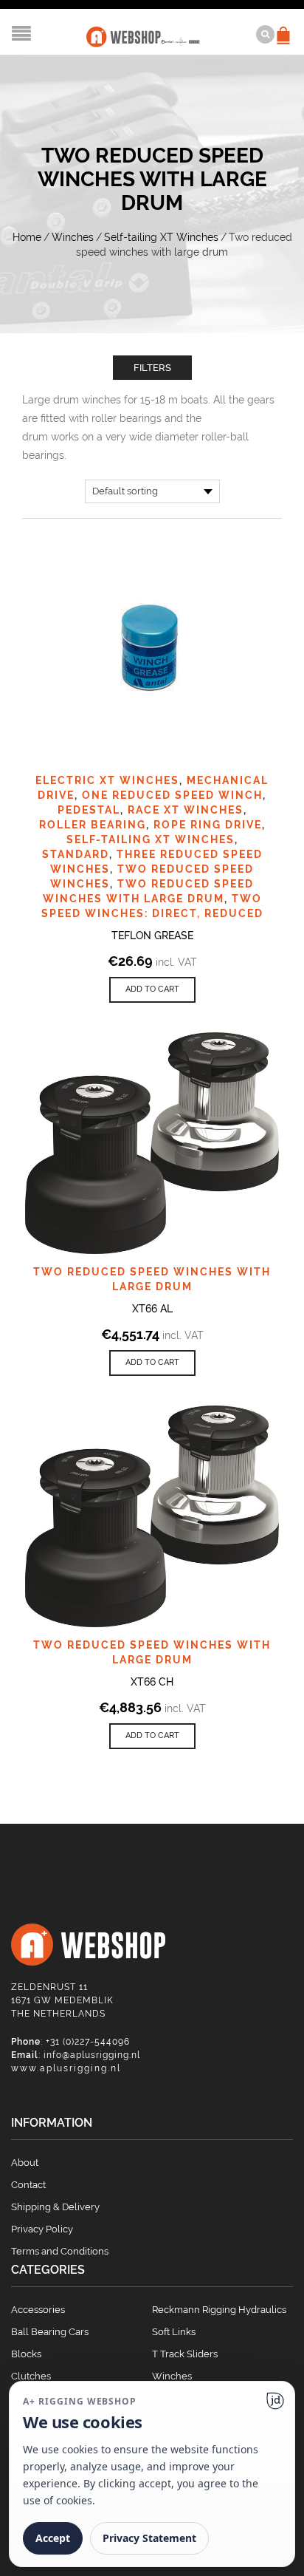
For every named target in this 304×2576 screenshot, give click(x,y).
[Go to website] (275, 2401)
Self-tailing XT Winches (161, 237)
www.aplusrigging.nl (66, 2068)
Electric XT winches (107, 780)
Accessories (38, 2310)
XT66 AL (152, 1309)
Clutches (31, 2376)
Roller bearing (93, 825)
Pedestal (89, 810)
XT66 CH (152, 1682)
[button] (152, 990)
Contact (28, 2185)
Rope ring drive (208, 825)
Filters (152, 368)
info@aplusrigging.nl (92, 2055)
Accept (53, 2538)
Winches (73, 237)
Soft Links (174, 2332)
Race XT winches (186, 810)
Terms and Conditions (60, 2251)
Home (27, 237)
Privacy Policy (42, 2229)
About (25, 2163)
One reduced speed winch (172, 795)
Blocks (26, 2354)
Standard (76, 854)
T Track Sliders (185, 2354)
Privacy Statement (149, 2538)
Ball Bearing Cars (50, 2332)
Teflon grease (152, 936)
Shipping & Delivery (55, 2207)
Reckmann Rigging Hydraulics (219, 2310)
